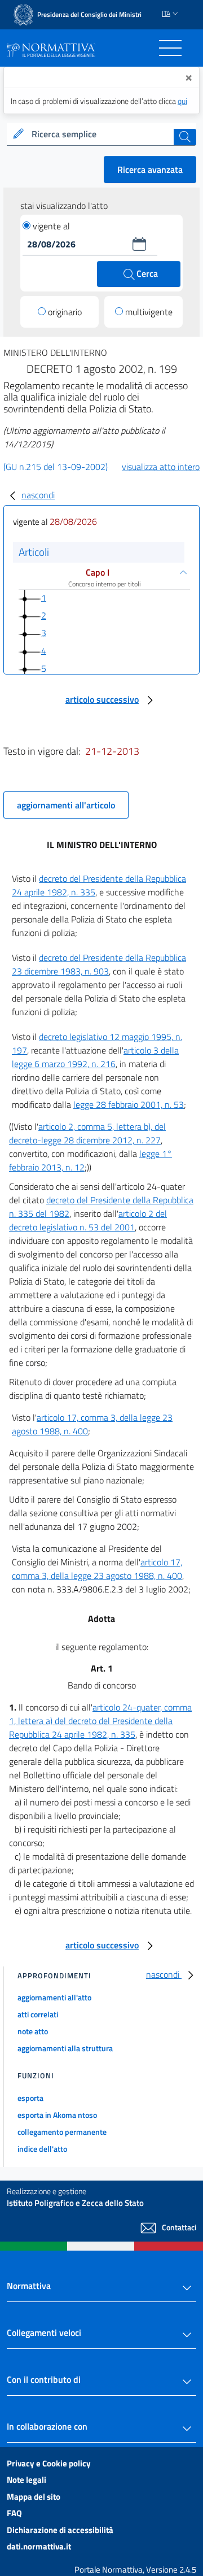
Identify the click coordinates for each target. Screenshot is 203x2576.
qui (182, 101)
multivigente (149, 312)
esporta (30, 2098)
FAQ (14, 2513)
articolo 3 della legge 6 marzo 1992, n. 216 (95, 1057)
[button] (139, 244)
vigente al (51, 226)
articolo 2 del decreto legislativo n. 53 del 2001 (88, 1220)
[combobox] (101, 134)
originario (65, 312)
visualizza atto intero (161, 467)
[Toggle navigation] (170, 48)
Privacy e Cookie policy (49, 2463)
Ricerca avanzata (150, 169)
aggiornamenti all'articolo (66, 805)
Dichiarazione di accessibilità (60, 2530)
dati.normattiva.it (39, 2546)
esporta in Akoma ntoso (57, 2115)
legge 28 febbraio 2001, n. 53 (129, 1104)
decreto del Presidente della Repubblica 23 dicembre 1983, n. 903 (99, 964)
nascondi (38, 495)
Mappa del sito (34, 2497)
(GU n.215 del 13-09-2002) (56, 467)
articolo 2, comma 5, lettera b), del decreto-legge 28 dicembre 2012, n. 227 (87, 1133)
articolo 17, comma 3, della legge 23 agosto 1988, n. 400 (97, 1569)
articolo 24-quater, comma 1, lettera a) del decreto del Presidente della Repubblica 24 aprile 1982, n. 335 (100, 1721)
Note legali (27, 2480)
